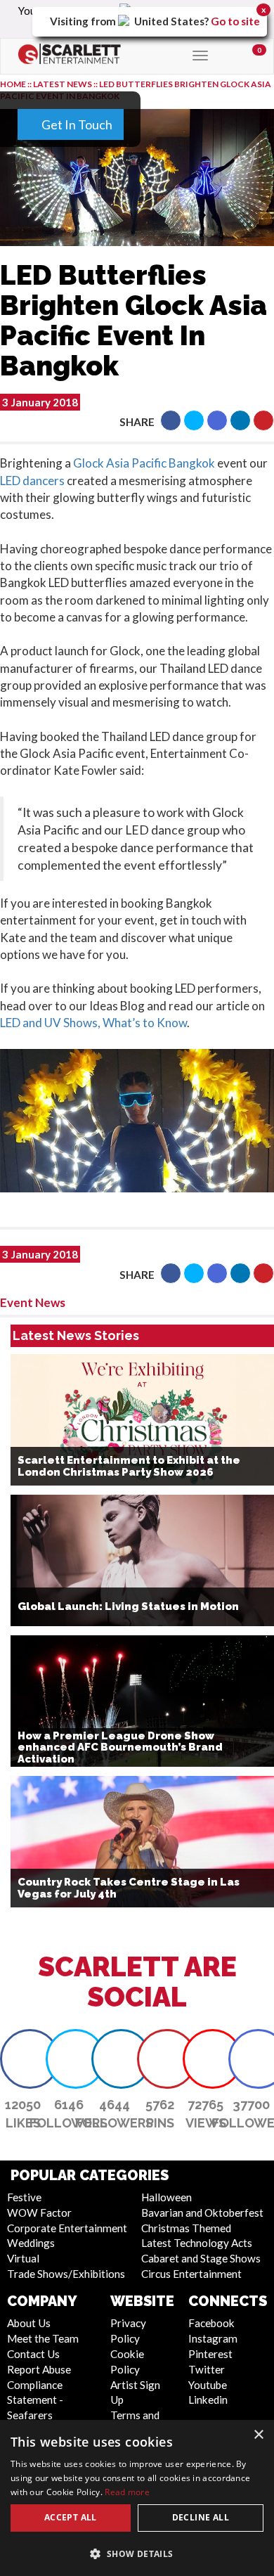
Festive (24, 2197)
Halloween (167, 2197)
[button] (171, 420)
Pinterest (210, 2354)
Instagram (213, 2338)
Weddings (31, 2243)
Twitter (207, 2369)
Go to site (235, 21)
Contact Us (33, 2354)
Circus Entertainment (191, 2274)
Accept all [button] (71, 2517)
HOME (13, 84)
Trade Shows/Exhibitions (66, 2274)
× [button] (258, 2435)
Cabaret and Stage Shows (201, 2258)
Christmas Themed (186, 2228)
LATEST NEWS (63, 84)
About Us (29, 2323)
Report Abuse (39, 2369)
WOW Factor (39, 2213)
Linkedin (208, 2400)
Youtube (208, 2385)
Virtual (23, 2258)
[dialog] (137, 2498)
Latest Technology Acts (197, 2243)
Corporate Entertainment (67, 2228)
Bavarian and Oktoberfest (202, 2213)
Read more (127, 2492)
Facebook (211, 2323)
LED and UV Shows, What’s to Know (93, 1023)
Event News (33, 1302)
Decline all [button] (201, 2517)
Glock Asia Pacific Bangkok (144, 463)
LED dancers (32, 481)
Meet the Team (43, 2338)
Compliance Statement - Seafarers (35, 2400)
